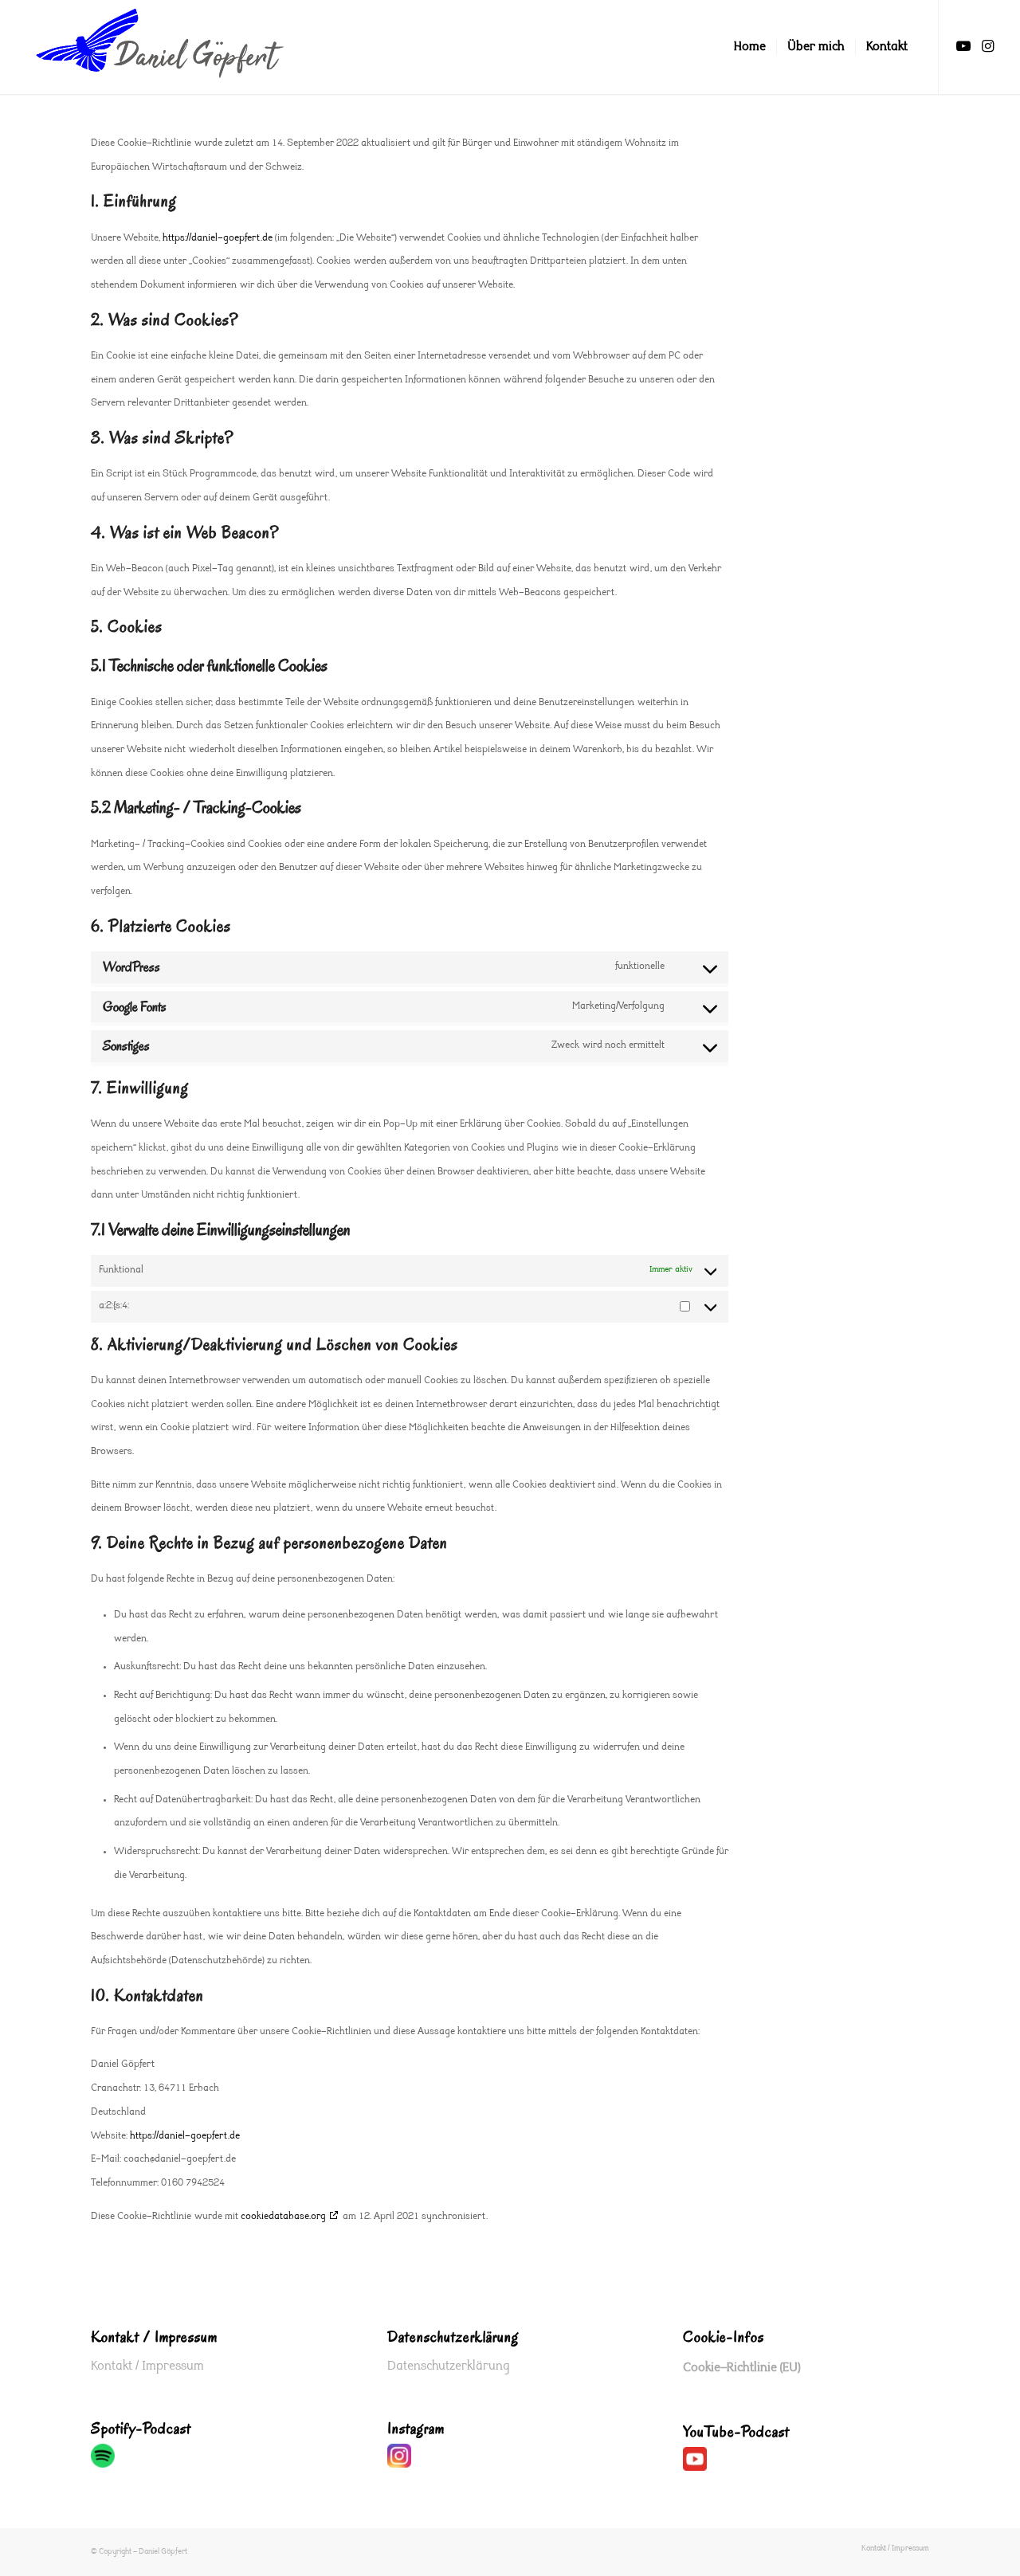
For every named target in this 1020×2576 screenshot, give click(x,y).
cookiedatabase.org (283, 2217)
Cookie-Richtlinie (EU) (741, 2368)
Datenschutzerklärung (449, 2366)
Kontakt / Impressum (147, 2366)
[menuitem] (750, 47)
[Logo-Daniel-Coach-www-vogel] (159, 47)
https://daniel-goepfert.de (218, 238)
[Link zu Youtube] (963, 46)
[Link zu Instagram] (987, 46)
